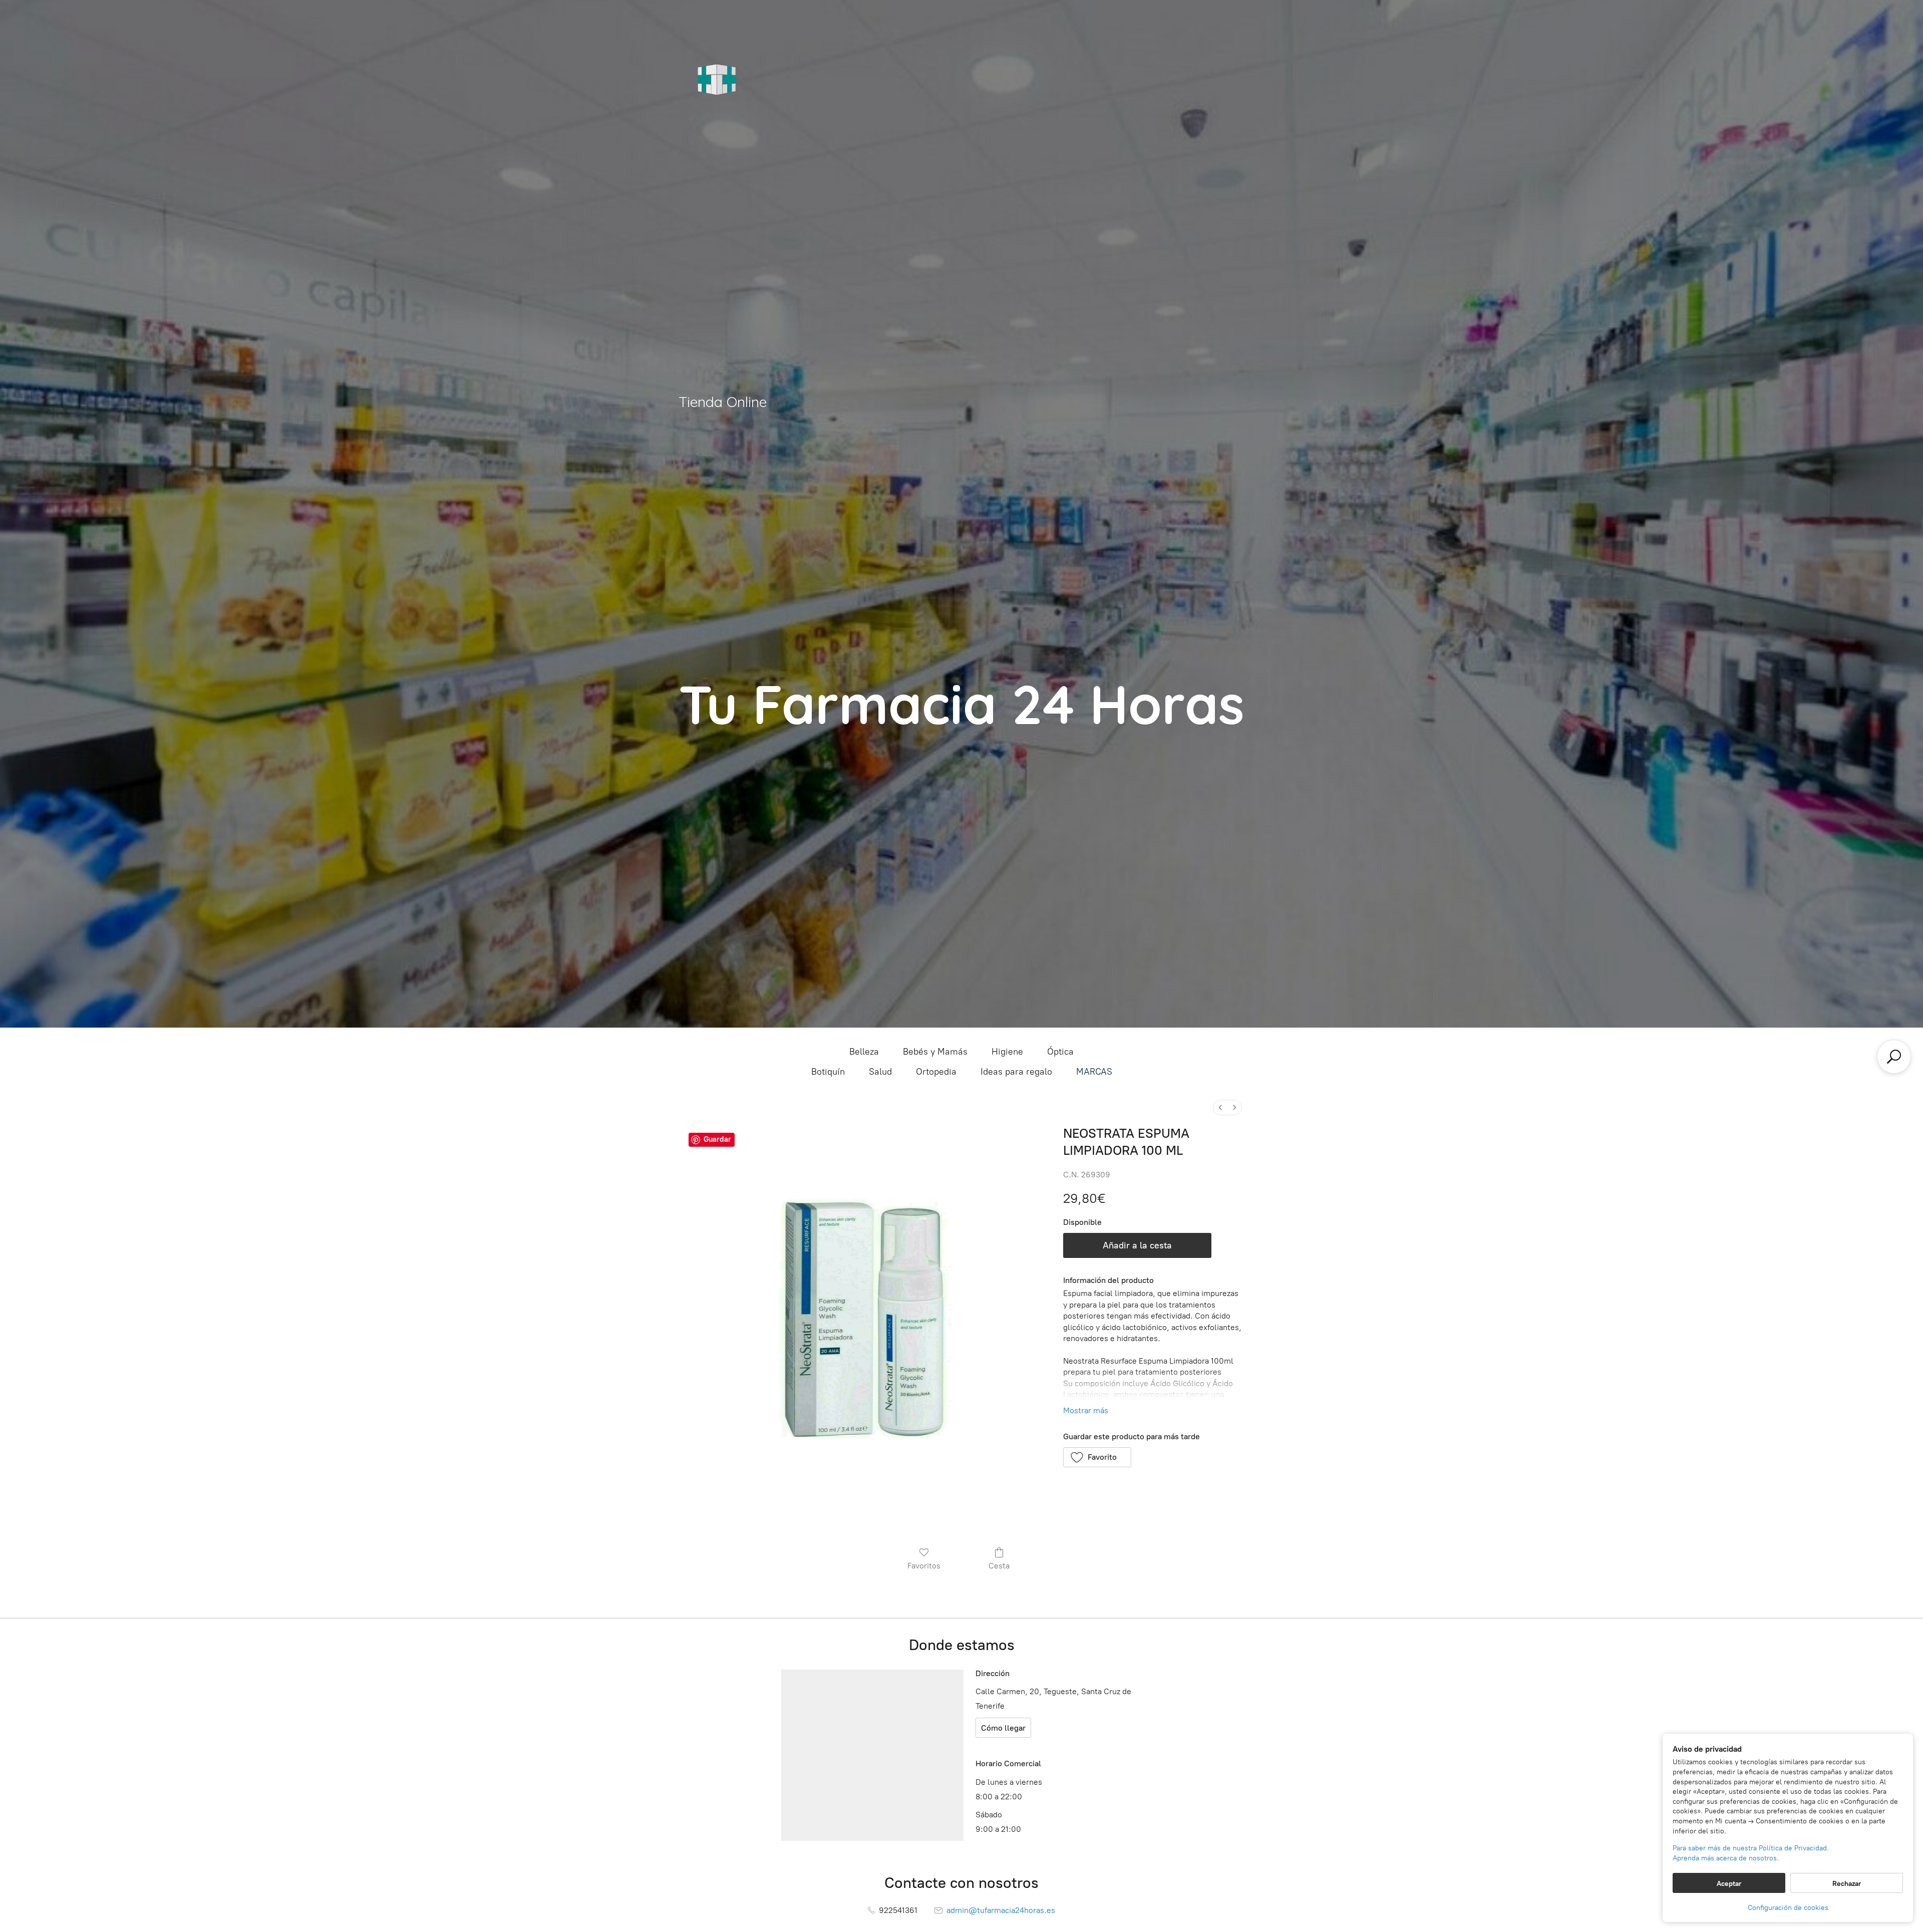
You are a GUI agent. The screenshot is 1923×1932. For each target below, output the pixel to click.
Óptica (1060, 1052)
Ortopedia (936, 1072)
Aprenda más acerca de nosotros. (1726, 1858)
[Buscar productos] (1894, 1057)
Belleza (864, 1052)
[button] (1097, 1457)
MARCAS (1094, 1072)
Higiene (1007, 1052)
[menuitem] (1220, 1107)
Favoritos (924, 1566)
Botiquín (828, 1072)
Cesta (999, 1566)
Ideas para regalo (1016, 1072)
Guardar (717, 1139)
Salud (880, 1072)
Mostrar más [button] (1086, 1410)
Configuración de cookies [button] (1788, 1908)
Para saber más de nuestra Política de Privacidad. (1751, 1848)
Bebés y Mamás (935, 1052)
